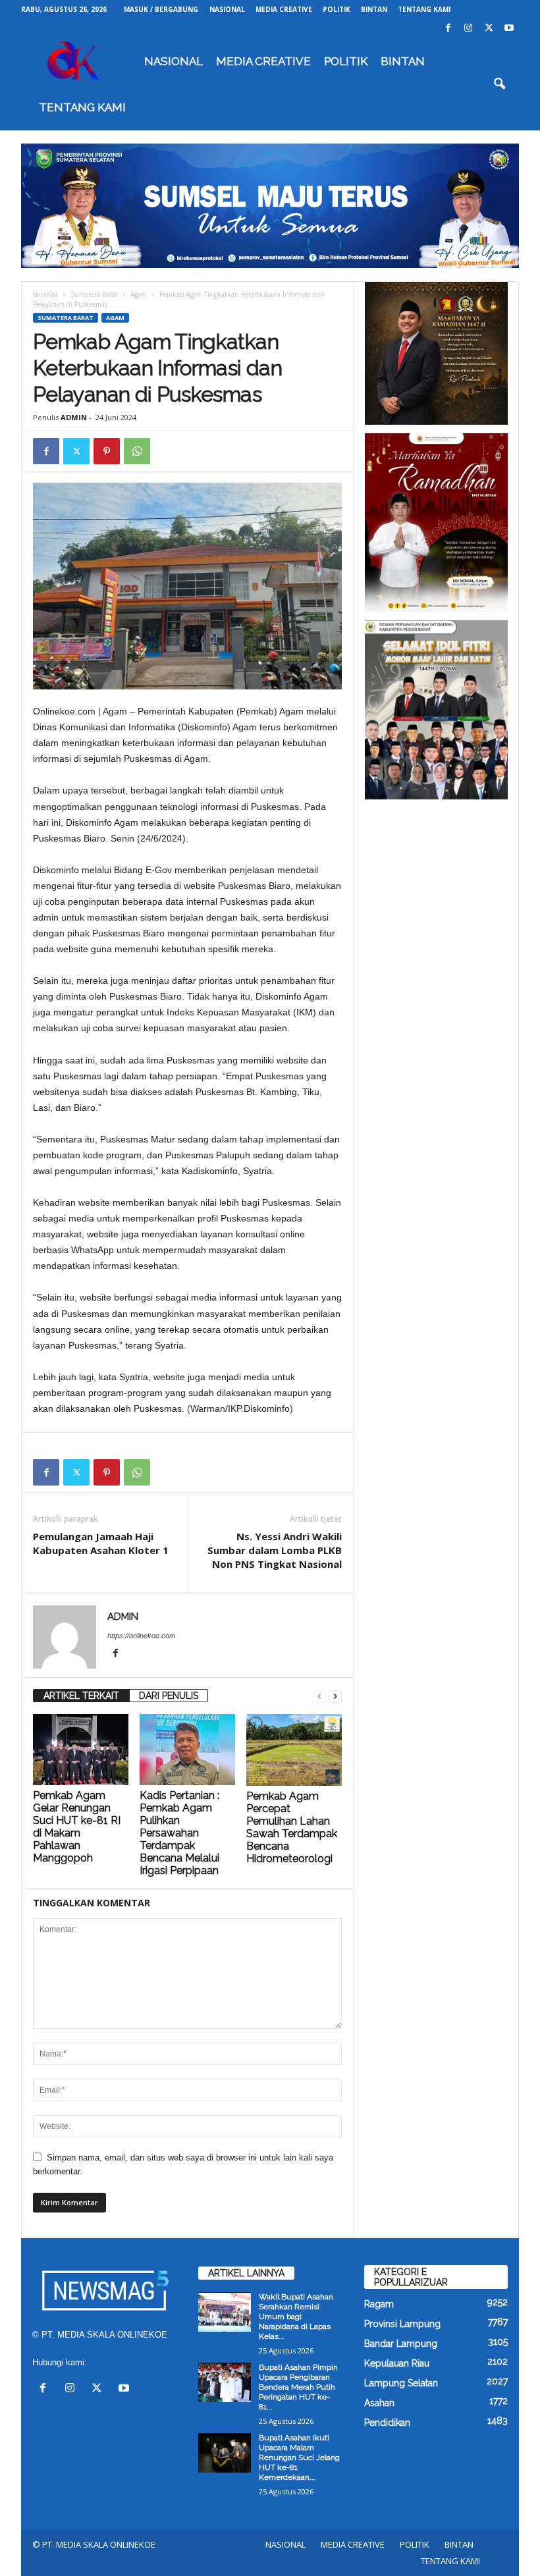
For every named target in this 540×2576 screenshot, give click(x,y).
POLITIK (337, 9)
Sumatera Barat (94, 294)
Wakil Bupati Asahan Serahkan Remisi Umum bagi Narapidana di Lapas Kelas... (296, 2317)
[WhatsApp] (137, 451)
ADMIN (74, 417)
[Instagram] (468, 29)
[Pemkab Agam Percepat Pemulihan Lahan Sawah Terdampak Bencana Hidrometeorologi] (294, 1750)
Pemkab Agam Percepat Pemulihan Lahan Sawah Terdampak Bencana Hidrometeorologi (292, 1827)
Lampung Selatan (401, 2383)
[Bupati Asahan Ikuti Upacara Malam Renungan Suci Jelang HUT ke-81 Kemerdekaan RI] (225, 2453)
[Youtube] (509, 29)
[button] (499, 84)
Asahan (379, 2403)
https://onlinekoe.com (141, 1636)
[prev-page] (319, 1696)
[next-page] (335, 1696)
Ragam (379, 2304)
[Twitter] (489, 29)
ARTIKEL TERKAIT (81, 1696)
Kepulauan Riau (397, 2363)
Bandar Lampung (401, 2344)
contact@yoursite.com (133, 2362)
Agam (139, 294)
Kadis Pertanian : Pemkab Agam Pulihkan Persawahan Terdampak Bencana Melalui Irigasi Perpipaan (179, 1833)
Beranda (45, 294)
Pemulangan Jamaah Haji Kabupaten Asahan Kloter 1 (101, 1543)
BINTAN (374, 9)
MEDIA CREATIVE (284, 9)
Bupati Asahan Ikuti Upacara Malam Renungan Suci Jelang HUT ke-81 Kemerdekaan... (299, 2457)
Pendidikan (387, 2423)
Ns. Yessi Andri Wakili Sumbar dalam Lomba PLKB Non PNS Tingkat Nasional (275, 1550)
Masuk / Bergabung (161, 9)
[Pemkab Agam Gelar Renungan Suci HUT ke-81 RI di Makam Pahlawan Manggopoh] (81, 1750)
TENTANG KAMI (424, 9)
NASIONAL (227, 9)
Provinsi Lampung (402, 2324)
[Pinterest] (107, 451)
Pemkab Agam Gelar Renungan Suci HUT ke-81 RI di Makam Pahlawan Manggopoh (77, 1827)
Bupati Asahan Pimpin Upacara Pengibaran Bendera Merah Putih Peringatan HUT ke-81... (298, 2387)
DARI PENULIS (169, 1696)
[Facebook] (448, 29)
